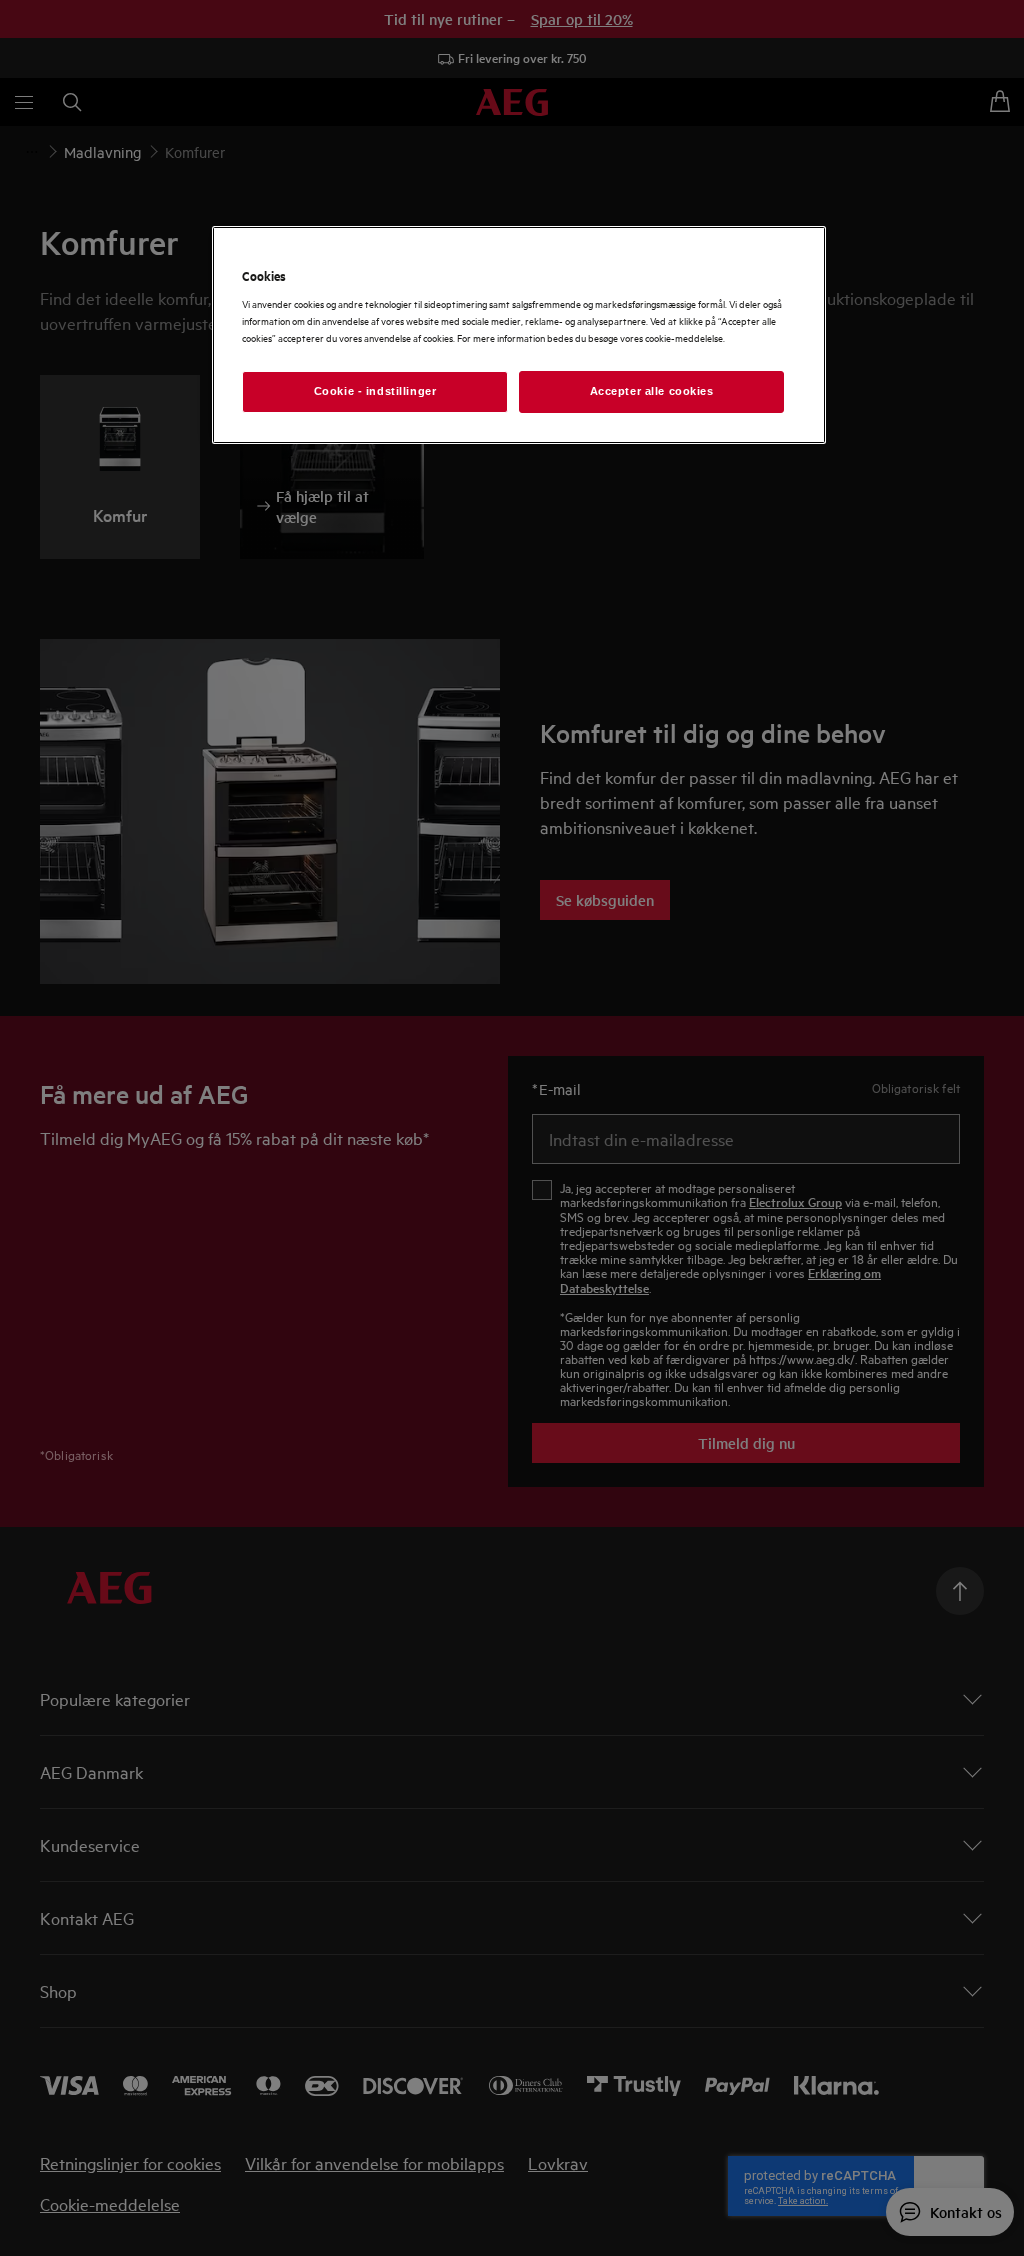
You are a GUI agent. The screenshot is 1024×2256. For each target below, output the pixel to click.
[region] (519, 335)
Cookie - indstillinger (375, 391)
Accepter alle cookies (652, 391)
